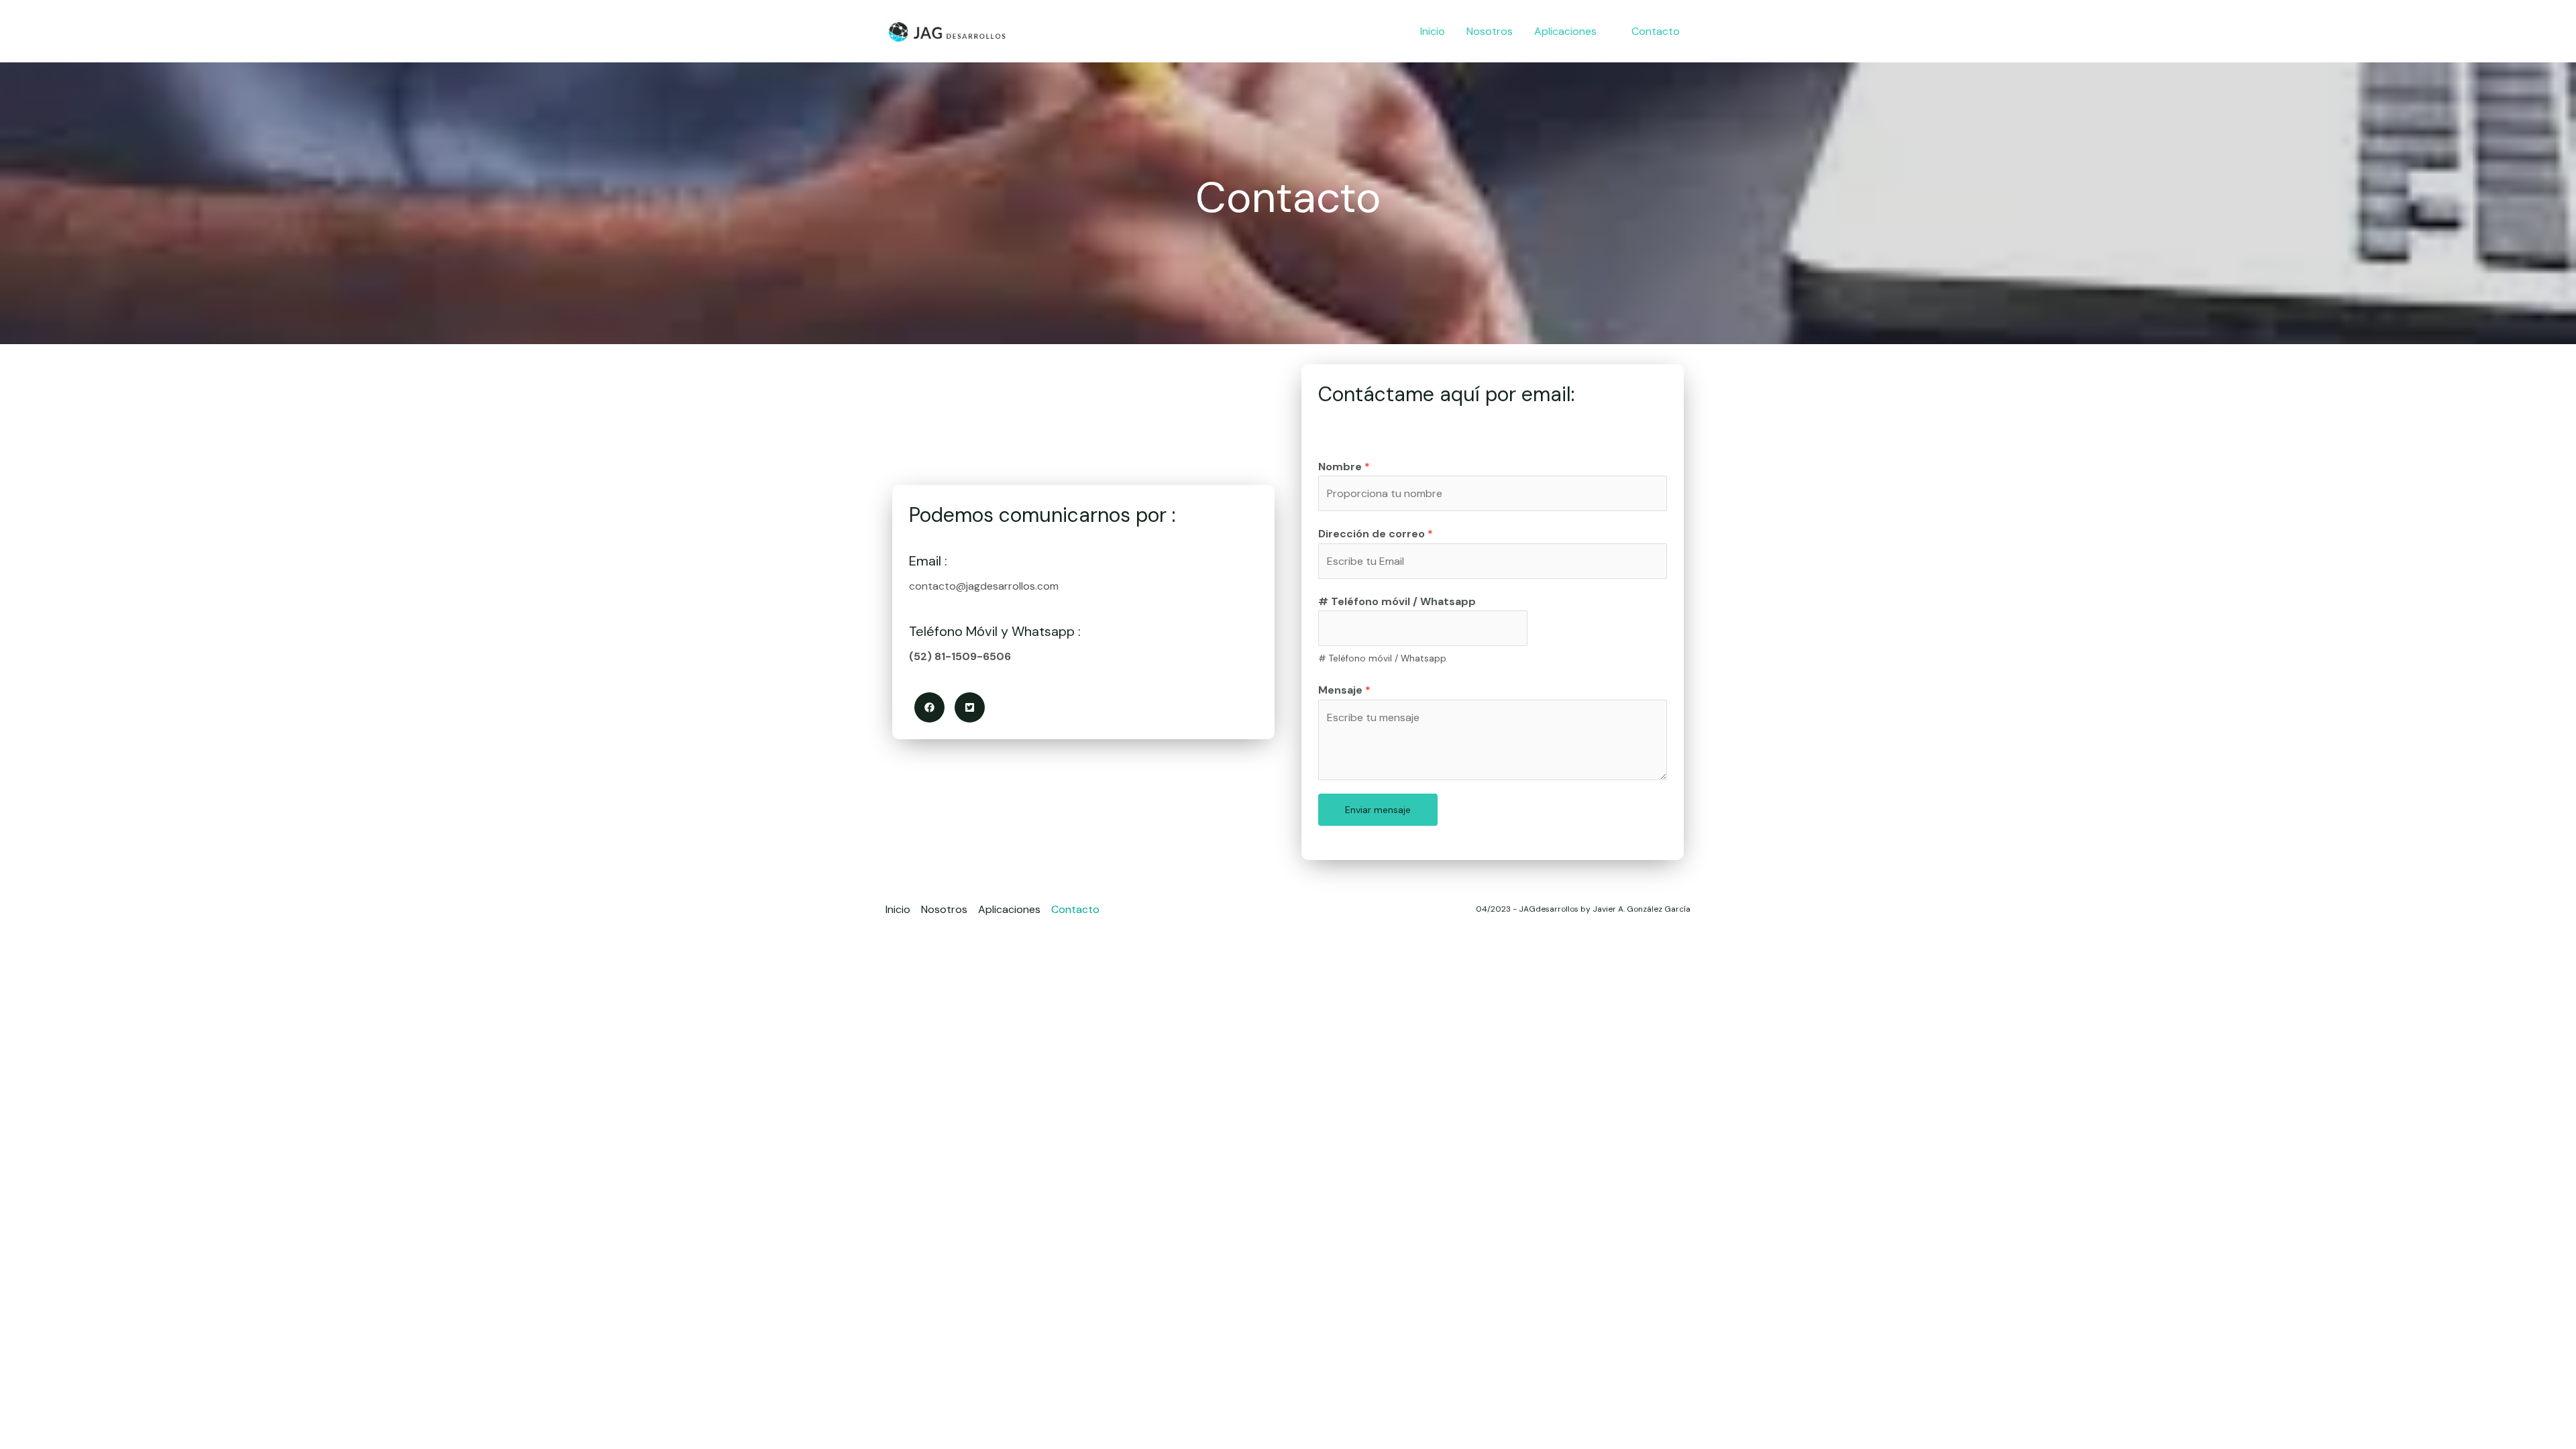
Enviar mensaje (1378, 810)
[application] (1603, 32)
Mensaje (1344, 690)
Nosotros (944, 909)
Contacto (1075, 909)
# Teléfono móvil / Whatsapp (1397, 601)
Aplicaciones (1009, 909)
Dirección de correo (1376, 534)
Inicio (898, 909)
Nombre (1344, 467)
